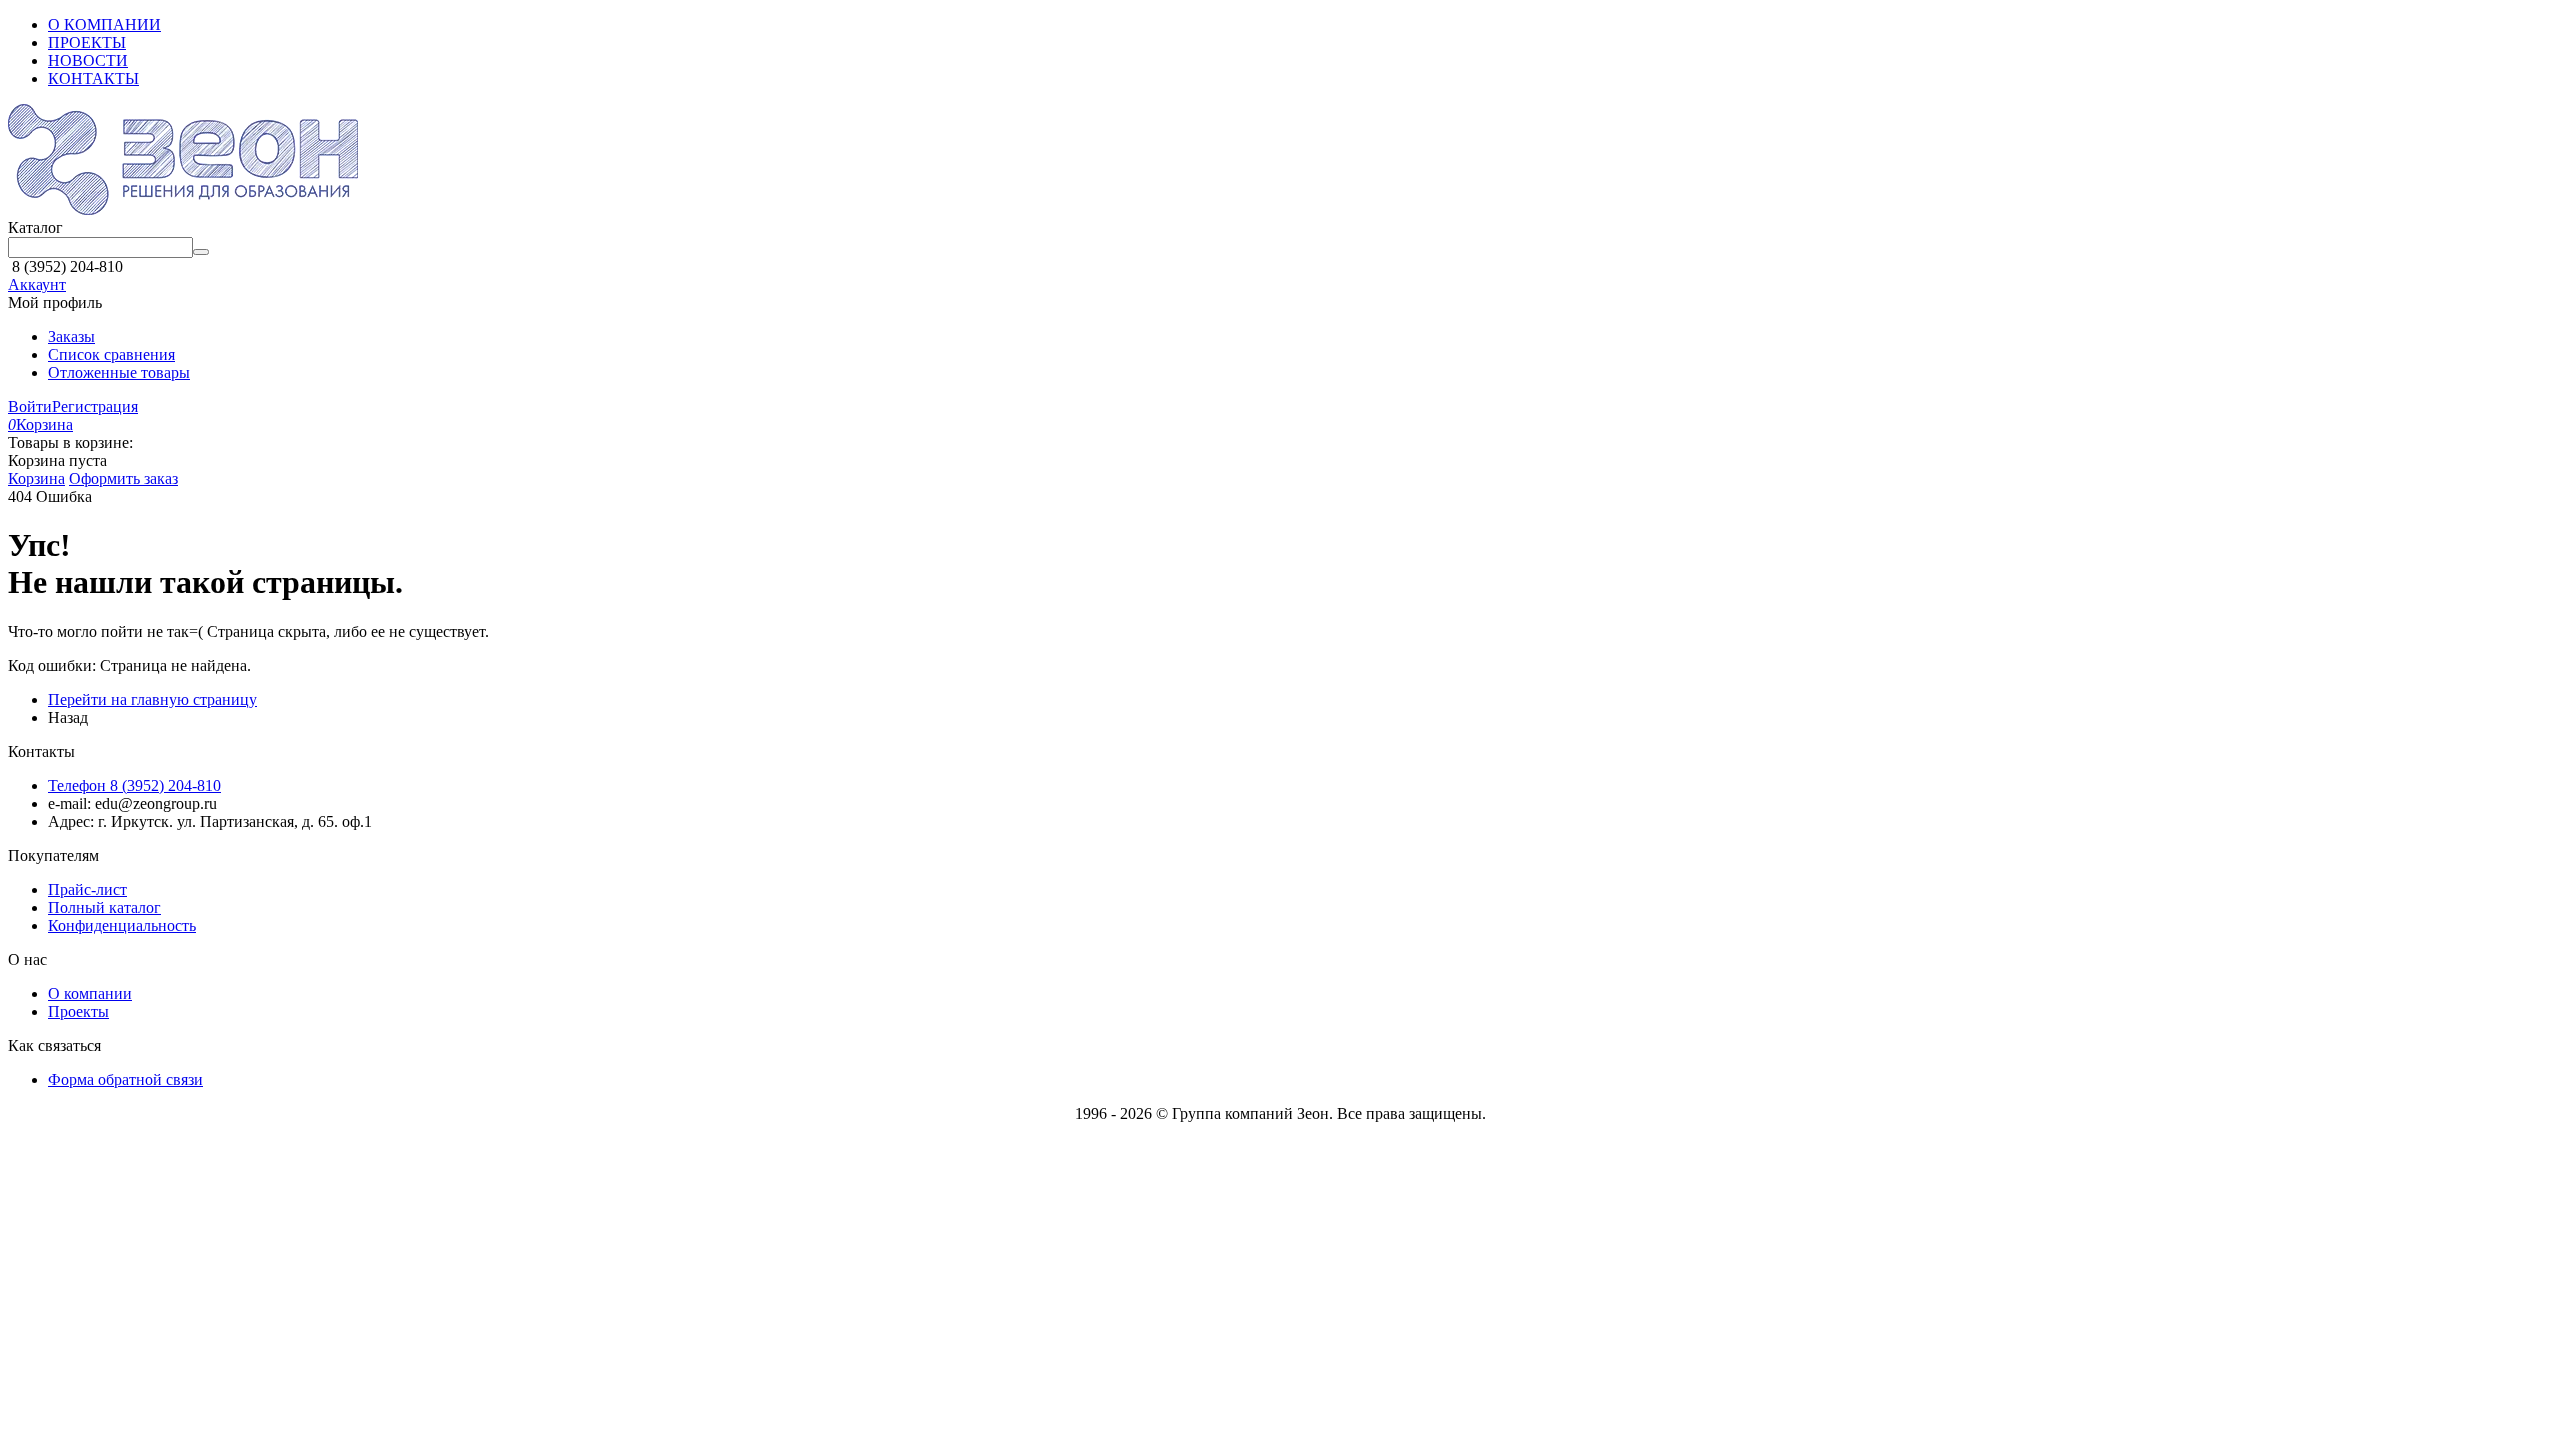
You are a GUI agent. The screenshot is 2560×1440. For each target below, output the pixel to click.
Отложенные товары (119, 372)
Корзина (36, 478)
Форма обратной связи (125, 1079)
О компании (90, 993)
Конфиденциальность (122, 925)
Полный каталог (104, 907)
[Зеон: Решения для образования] (183, 209)
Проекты (78, 1011)
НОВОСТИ (88, 60)
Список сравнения (111, 354)
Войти (30, 406)
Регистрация (95, 406)
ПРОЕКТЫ (87, 42)
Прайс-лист (87, 889)
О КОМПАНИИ (104, 24)
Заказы (71, 336)
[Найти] (201, 252)
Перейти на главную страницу (152, 699)
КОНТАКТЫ (93, 78)
